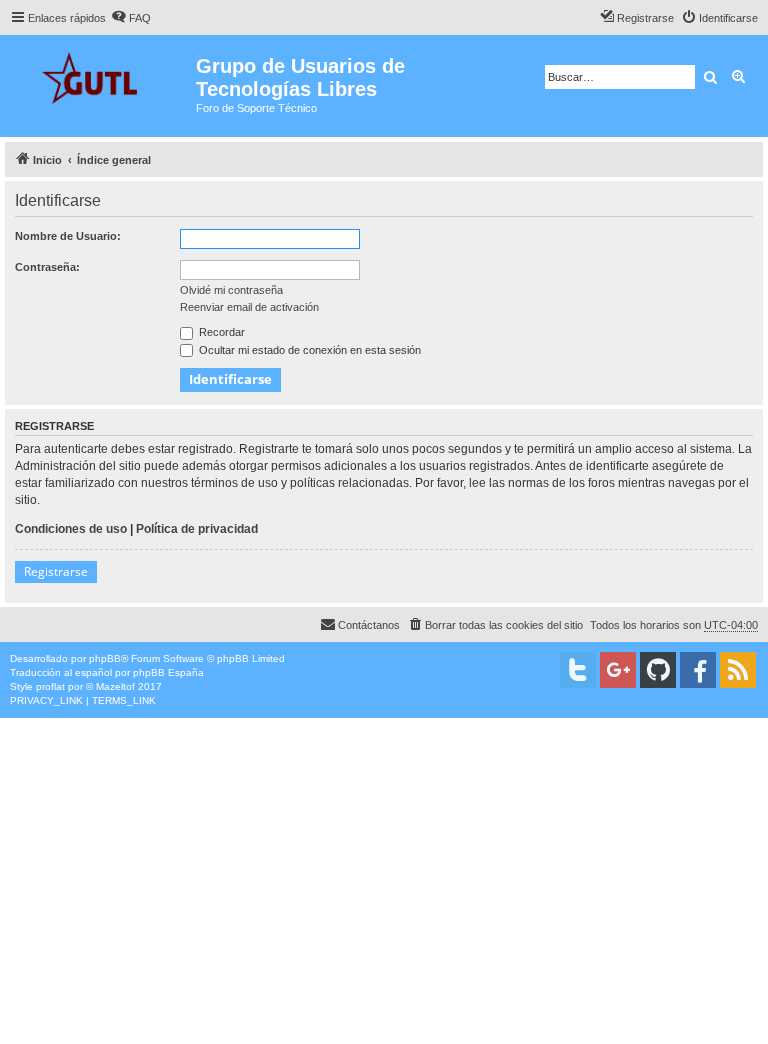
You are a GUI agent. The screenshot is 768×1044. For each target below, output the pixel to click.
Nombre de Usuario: (68, 236)
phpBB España (168, 672)
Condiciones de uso (71, 529)
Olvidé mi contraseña (231, 290)
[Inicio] (100, 75)
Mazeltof (115, 686)
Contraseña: (47, 267)
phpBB (105, 658)
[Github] (658, 670)
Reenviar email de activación (249, 307)
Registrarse (56, 571)
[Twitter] (578, 670)
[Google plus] (618, 670)
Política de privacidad (197, 529)
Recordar (220, 332)
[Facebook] (698, 670)
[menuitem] (131, 18)
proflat (50, 686)
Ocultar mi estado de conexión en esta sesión (308, 350)
